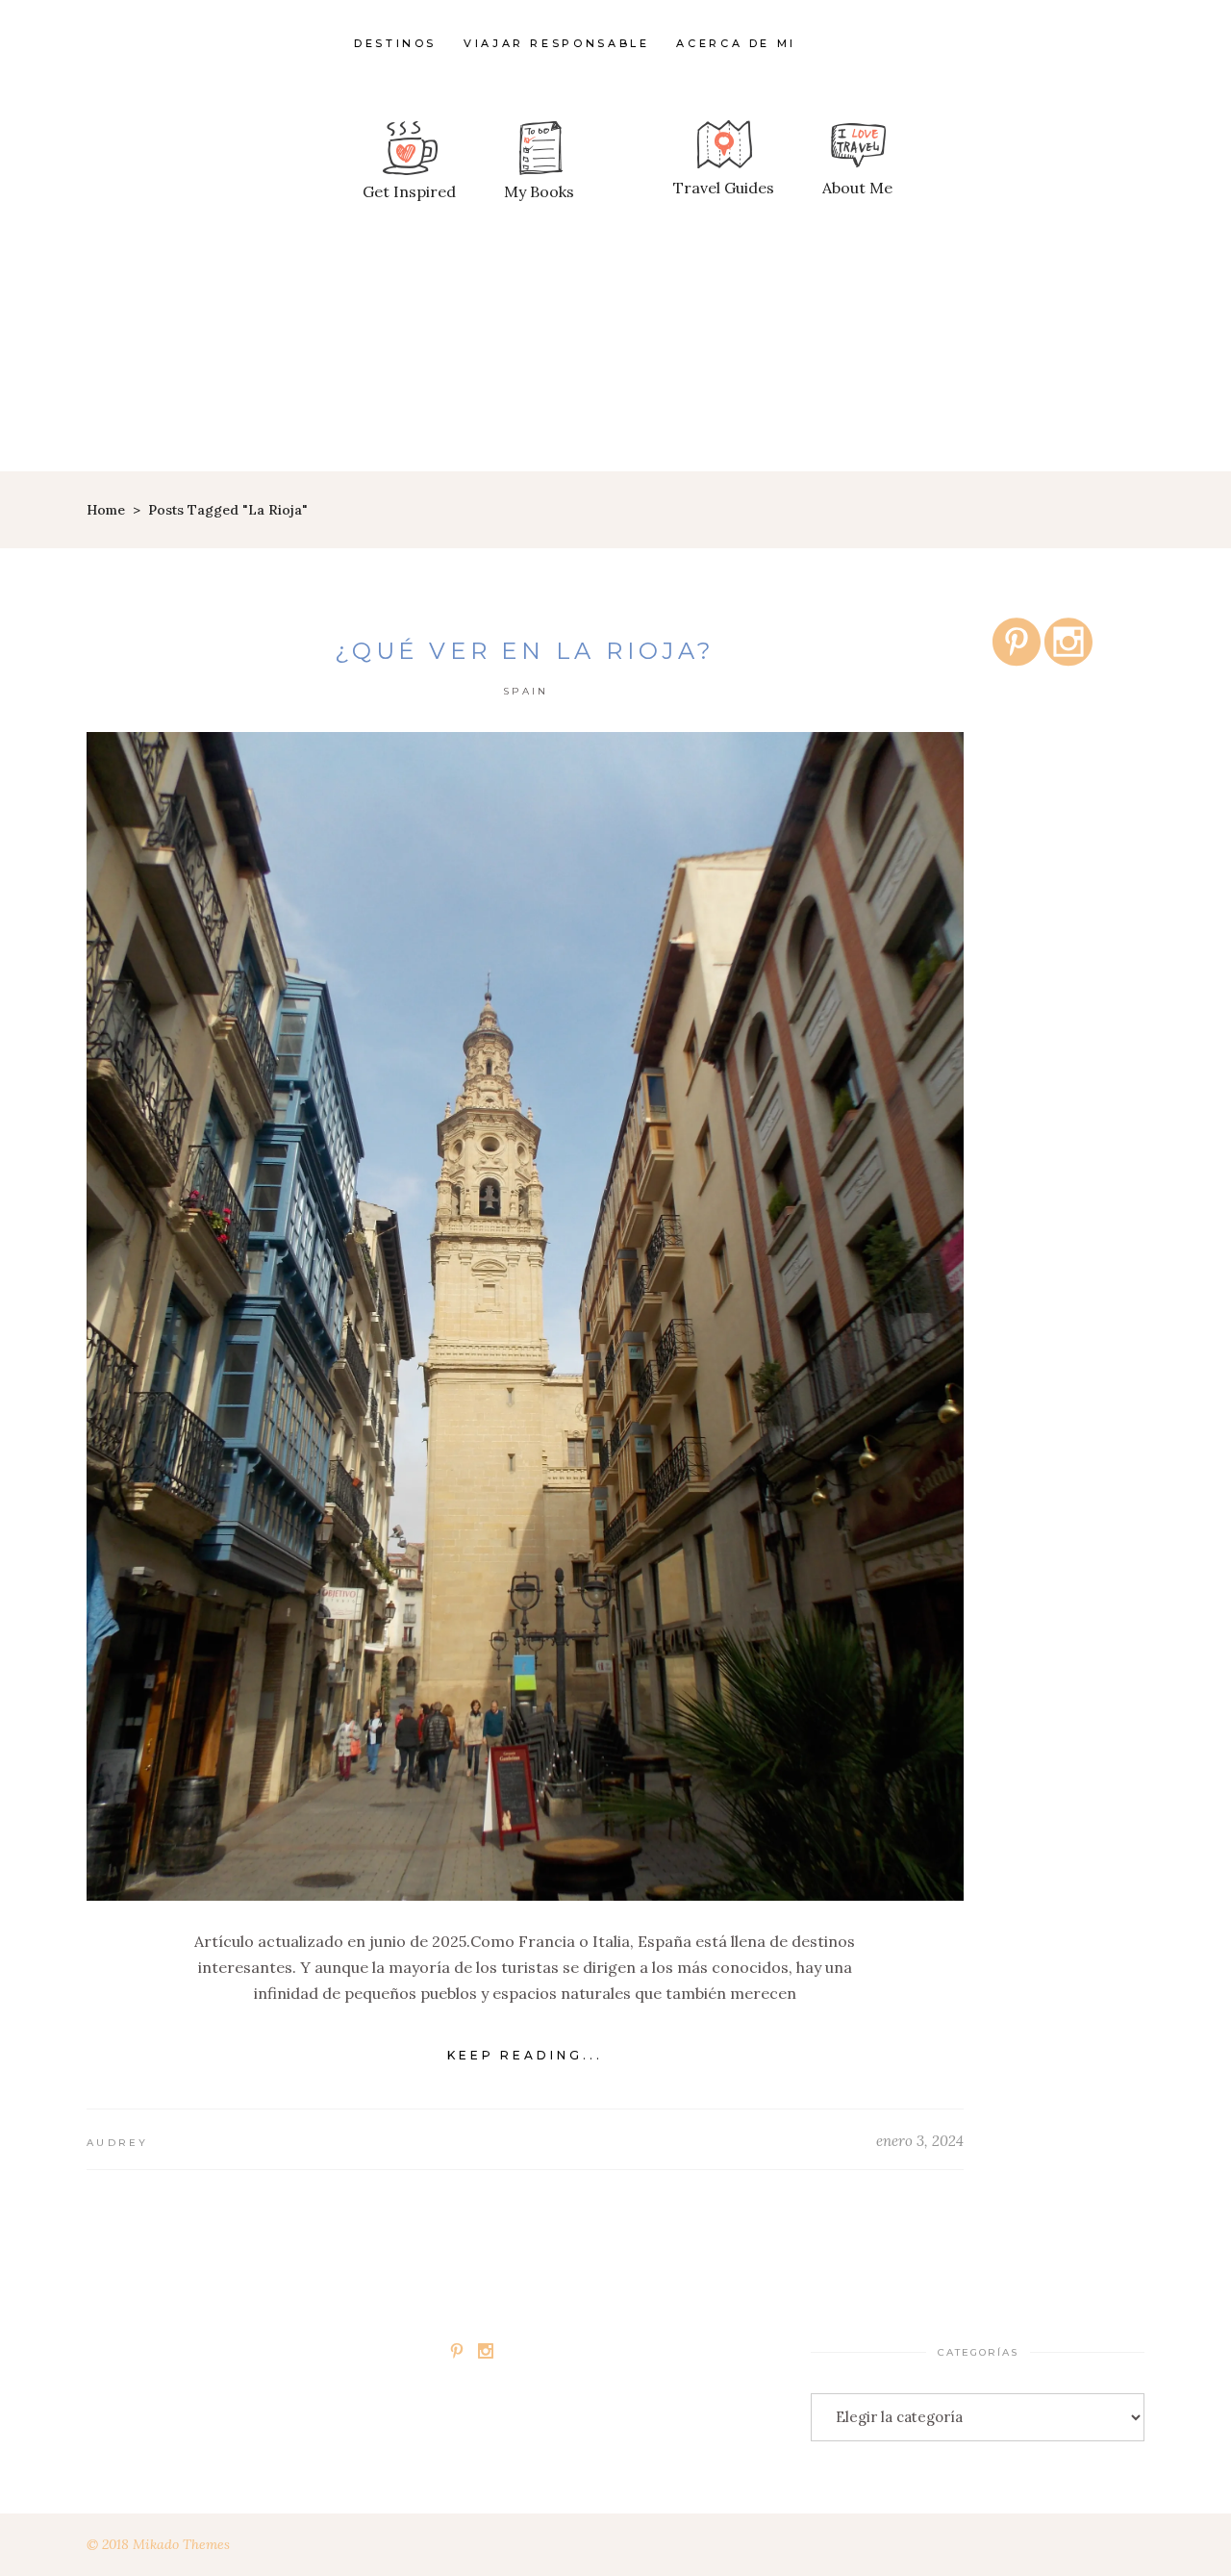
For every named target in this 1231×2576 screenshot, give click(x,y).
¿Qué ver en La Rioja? (525, 651)
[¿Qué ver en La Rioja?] (525, 1316)
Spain (526, 691)
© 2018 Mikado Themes (158, 2544)
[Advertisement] (615, 327)
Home (106, 510)
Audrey (118, 2143)
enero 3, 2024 (920, 2141)
